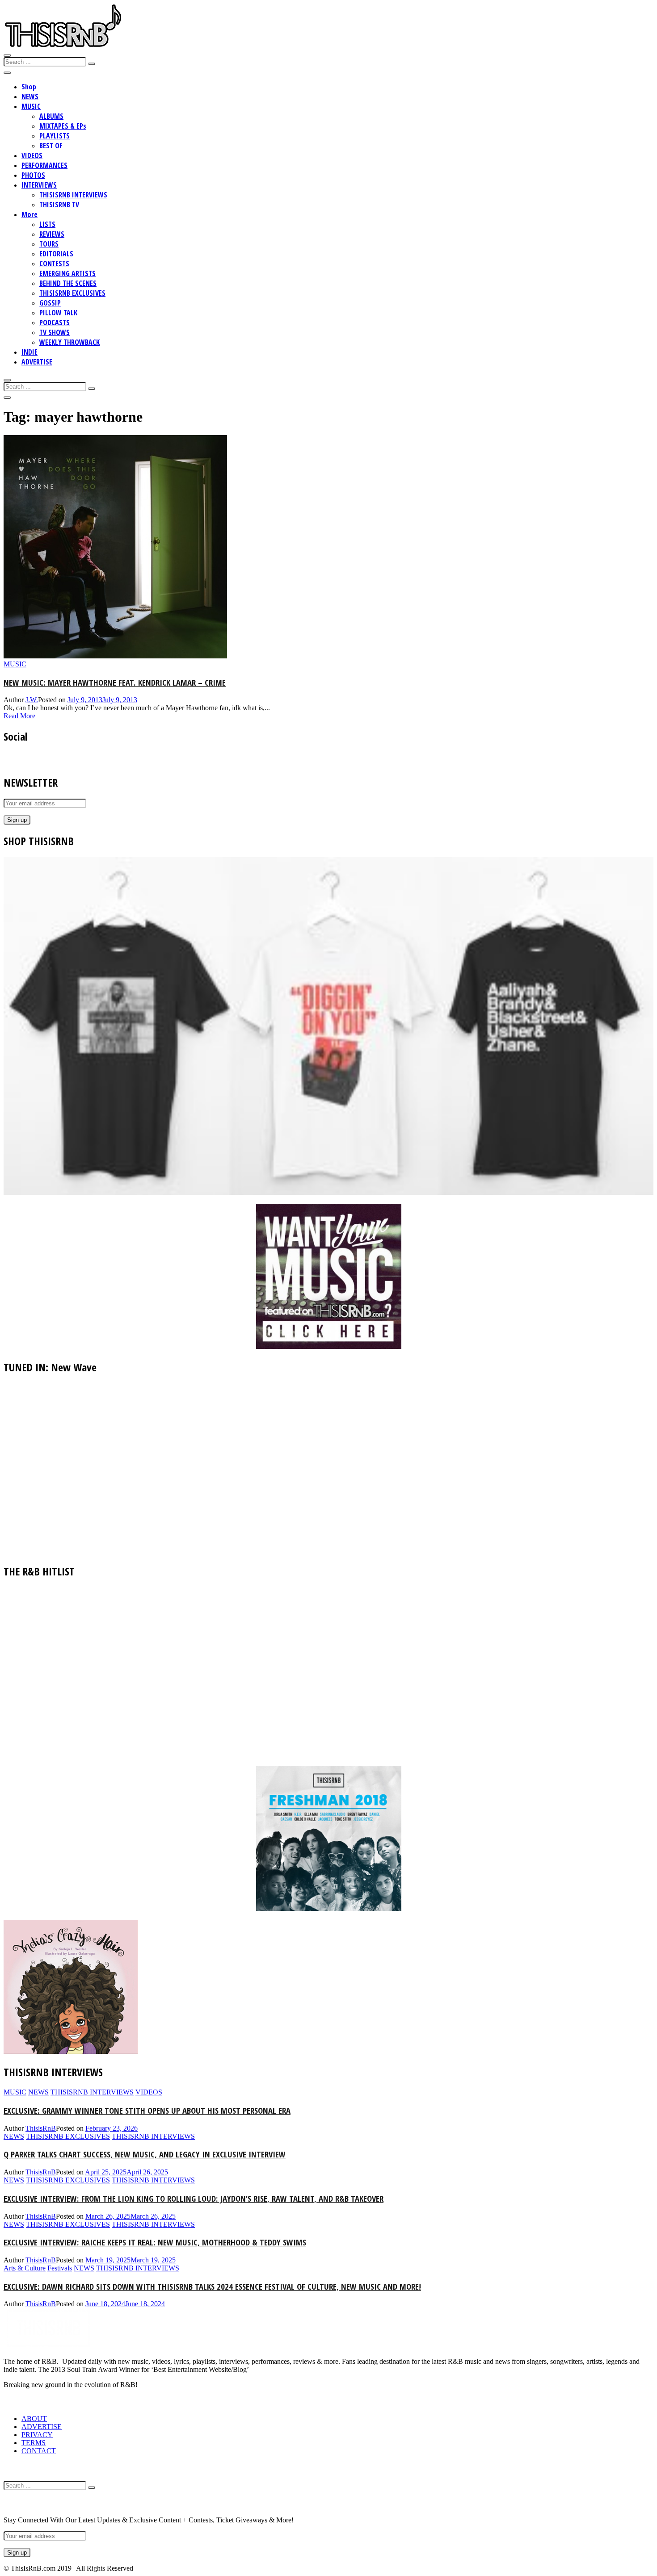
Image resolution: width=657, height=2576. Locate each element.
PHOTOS (33, 175)
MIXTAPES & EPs (63, 126)
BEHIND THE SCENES (68, 283)
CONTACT (39, 2451)
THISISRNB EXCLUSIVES (72, 293)
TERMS (34, 2443)
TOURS (49, 244)
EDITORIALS (56, 254)
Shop (29, 87)
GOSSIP (50, 303)
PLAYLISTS (55, 136)
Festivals (60, 2268)
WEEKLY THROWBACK (69, 342)
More (29, 214)
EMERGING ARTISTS (67, 273)
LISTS (47, 224)
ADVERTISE (37, 362)
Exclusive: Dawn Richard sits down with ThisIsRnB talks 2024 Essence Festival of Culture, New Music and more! (212, 2286)
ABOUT (34, 2419)
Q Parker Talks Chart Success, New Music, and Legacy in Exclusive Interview (145, 2154)
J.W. (32, 700)
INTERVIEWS (39, 185)
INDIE (29, 352)
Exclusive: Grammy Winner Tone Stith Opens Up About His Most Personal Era (147, 2110)
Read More (19, 716)
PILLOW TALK (58, 313)
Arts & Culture (25, 2268)
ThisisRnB (41, 2128)
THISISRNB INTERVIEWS (73, 195)
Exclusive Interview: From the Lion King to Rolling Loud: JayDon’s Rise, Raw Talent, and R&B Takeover (194, 2198)
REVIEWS (52, 234)
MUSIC (31, 106)
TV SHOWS (55, 332)
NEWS (30, 96)
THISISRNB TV (59, 205)
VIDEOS (32, 155)
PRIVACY (37, 2435)
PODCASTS (55, 323)
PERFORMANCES (44, 165)
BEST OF (51, 146)
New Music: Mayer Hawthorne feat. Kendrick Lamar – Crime (115, 682)
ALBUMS (51, 116)
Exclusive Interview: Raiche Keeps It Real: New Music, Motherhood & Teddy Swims (155, 2242)
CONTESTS (54, 264)
